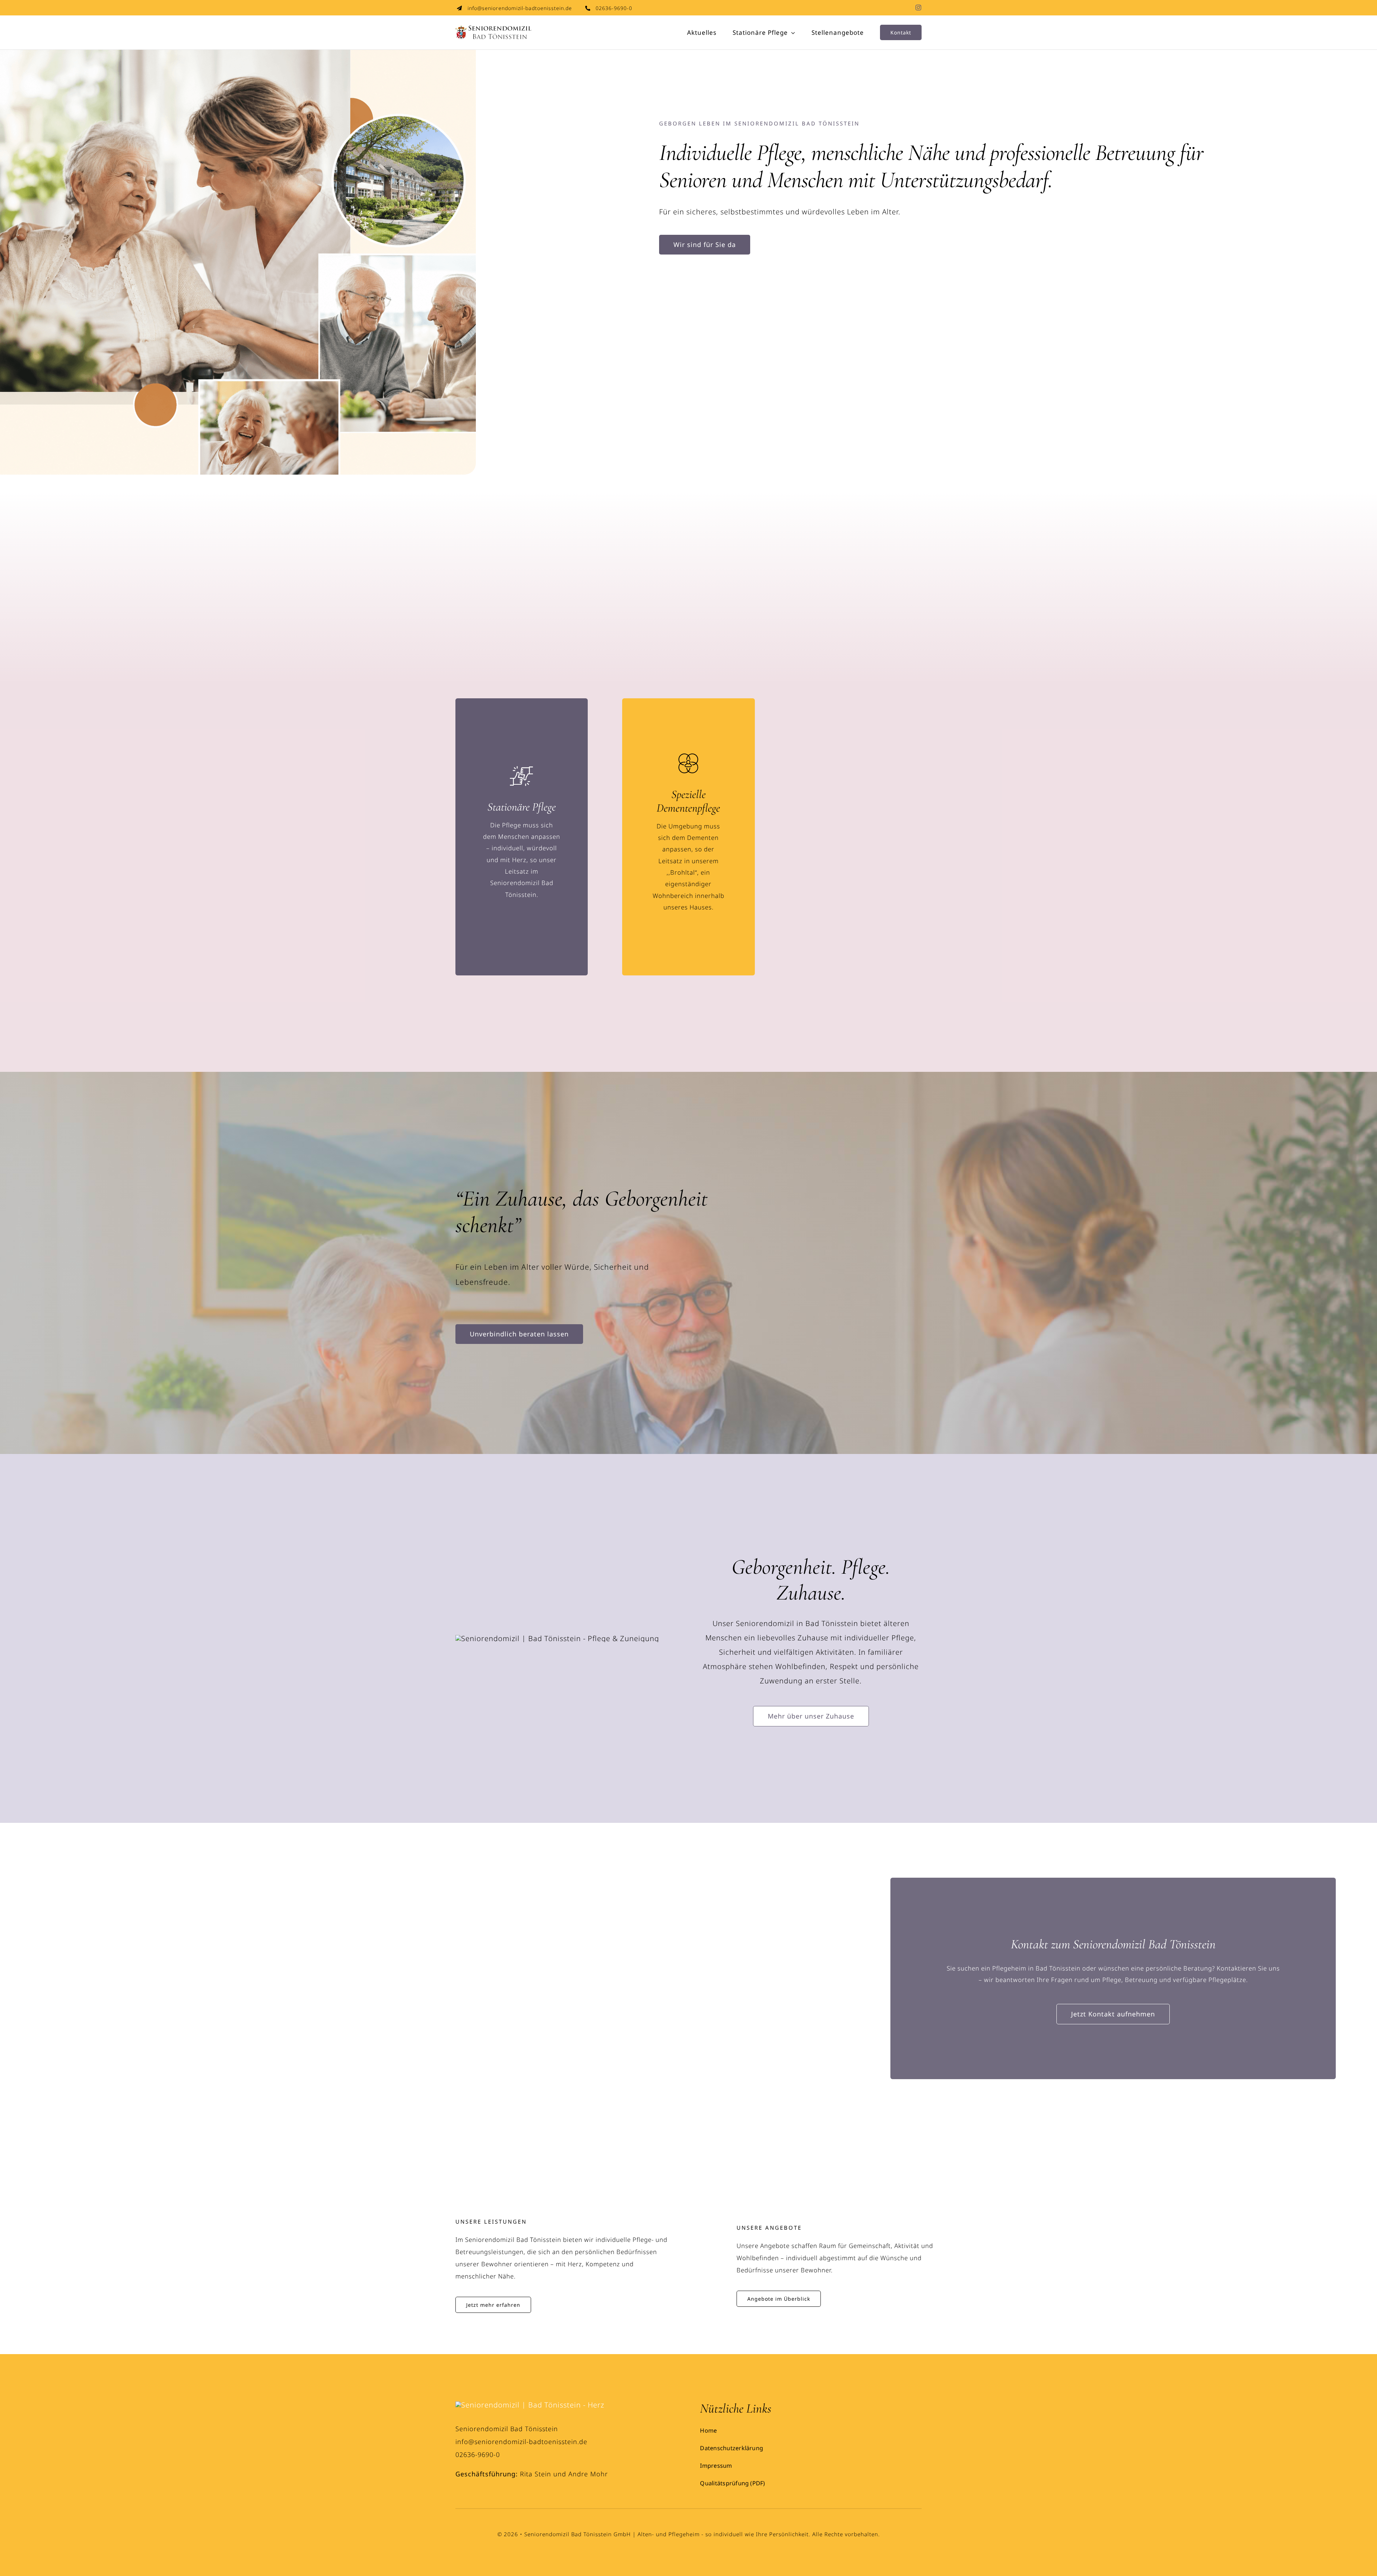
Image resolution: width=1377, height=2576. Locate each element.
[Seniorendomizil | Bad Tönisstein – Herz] (530, 2405)
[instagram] (919, 8)
